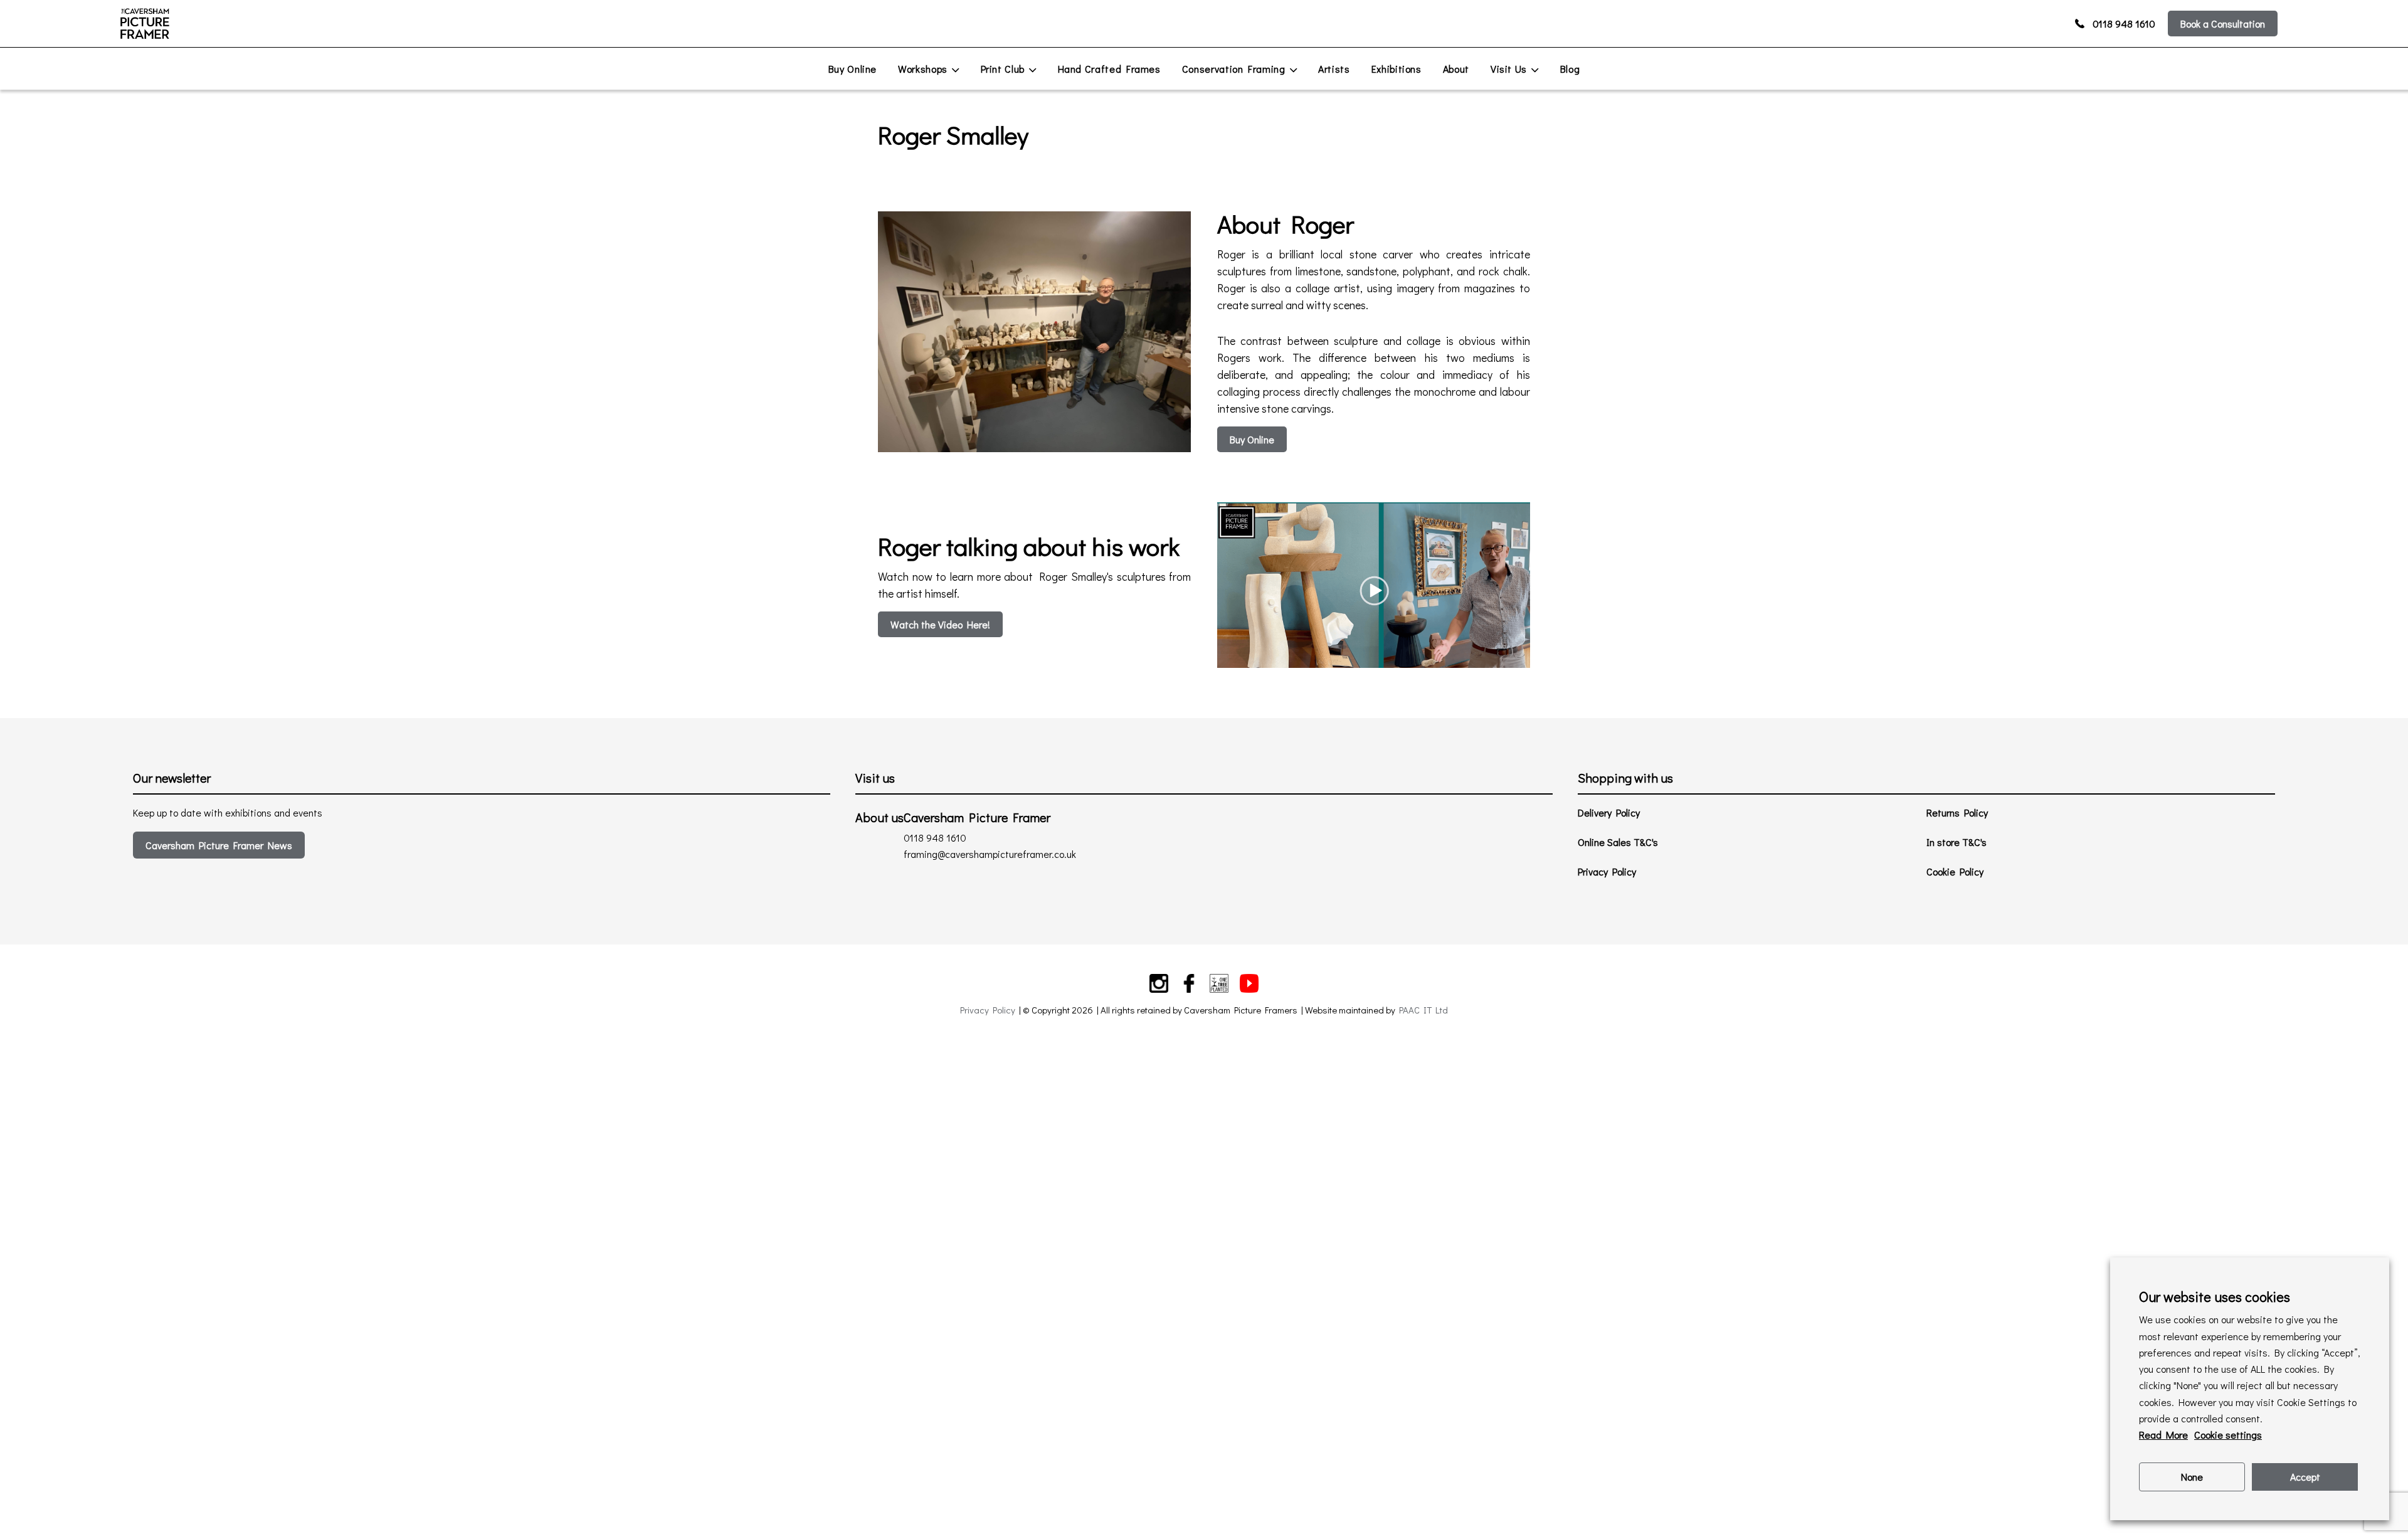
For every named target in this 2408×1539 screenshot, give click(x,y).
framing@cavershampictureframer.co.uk (990, 854)
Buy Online (853, 69)
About (1456, 69)
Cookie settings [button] (2228, 1435)
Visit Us (1509, 69)
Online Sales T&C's (1618, 842)
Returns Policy (1957, 812)
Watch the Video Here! (940, 624)
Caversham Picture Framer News (219, 845)
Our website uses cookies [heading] (2215, 1297)
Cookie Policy (1955, 871)
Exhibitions (1397, 69)
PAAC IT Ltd (1423, 1010)
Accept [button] (2305, 1477)
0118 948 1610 (2124, 24)
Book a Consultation (2223, 24)
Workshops (923, 69)
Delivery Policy (1609, 812)
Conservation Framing (1234, 69)
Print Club (1003, 69)
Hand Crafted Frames (1109, 69)
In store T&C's (1956, 842)
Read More (2163, 1435)
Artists (1334, 69)
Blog (1570, 69)
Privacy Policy (1607, 871)
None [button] (2192, 1477)
